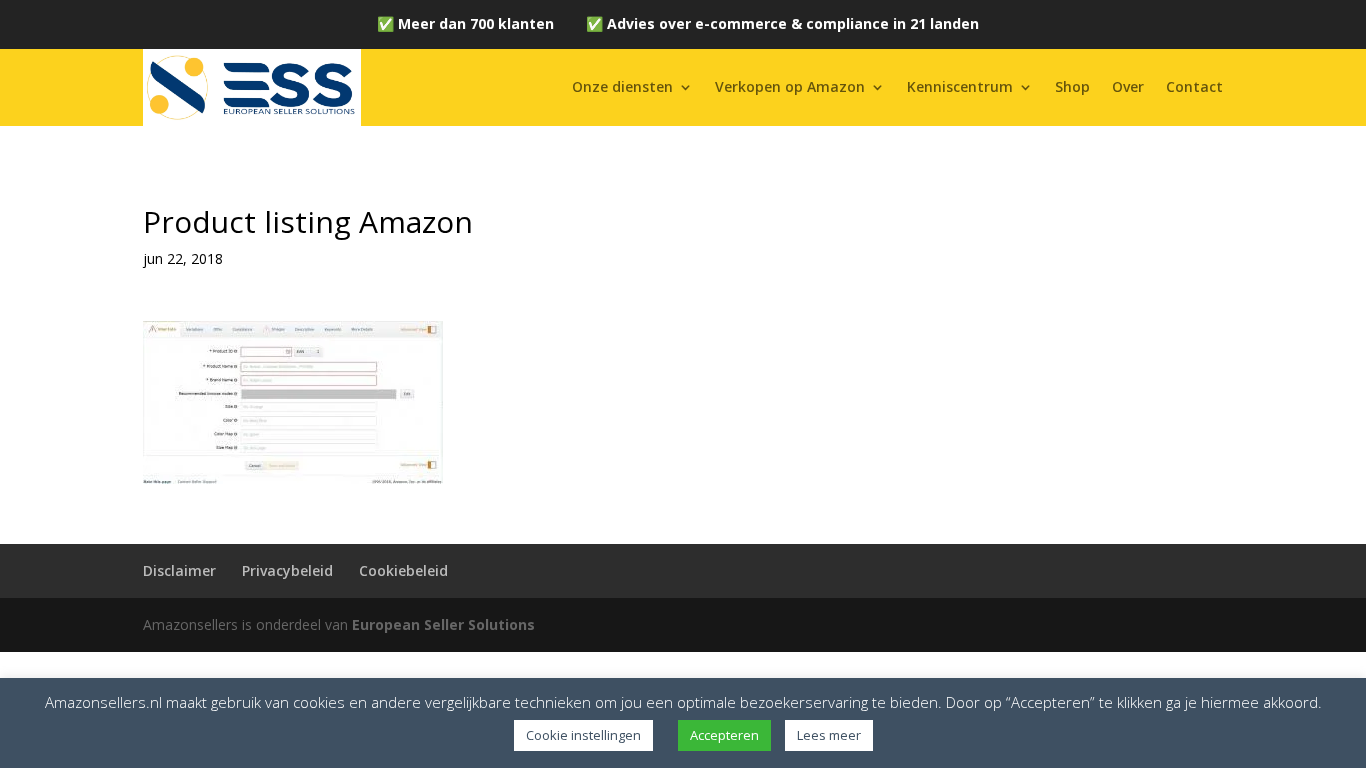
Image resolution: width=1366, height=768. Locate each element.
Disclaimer (179, 570)
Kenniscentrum (960, 86)
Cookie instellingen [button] (583, 735)
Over (1128, 86)
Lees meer (829, 735)
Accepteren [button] (724, 735)
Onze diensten (622, 86)
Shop (1072, 86)
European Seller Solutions (443, 624)
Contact (1194, 86)
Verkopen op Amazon (790, 86)
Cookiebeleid (403, 570)
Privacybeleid (287, 570)
